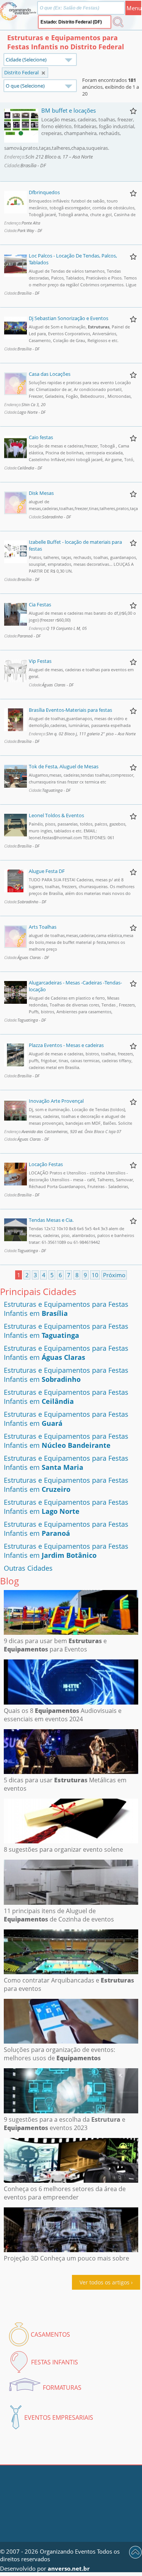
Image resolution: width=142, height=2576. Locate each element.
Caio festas (41, 437)
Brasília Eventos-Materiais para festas (70, 710)
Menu (134, 8)
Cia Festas (40, 604)
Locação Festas (46, 1164)
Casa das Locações (50, 374)
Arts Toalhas (43, 927)
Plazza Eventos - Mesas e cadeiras (66, 1045)
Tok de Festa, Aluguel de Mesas (64, 766)
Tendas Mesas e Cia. (51, 1220)
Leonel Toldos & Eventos (56, 815)
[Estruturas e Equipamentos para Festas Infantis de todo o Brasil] (43, 73)
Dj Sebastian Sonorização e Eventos (69, 318)
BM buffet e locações (69, 110)
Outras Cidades (28, 1568)
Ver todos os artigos (105, 2282)
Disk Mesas (41, 493)
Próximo (114, 1275)
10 (95, 1275)
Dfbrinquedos (44, 192)
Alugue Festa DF (47, 871)
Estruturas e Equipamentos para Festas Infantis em (66, 1309)
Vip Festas (40, 661)
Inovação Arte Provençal (56, 1101)
